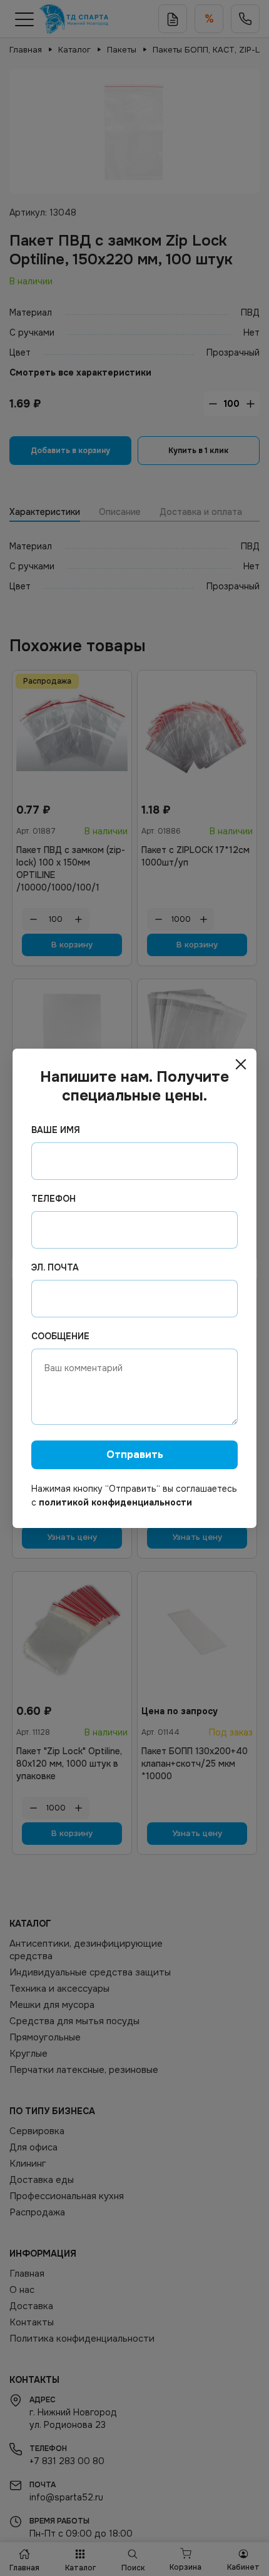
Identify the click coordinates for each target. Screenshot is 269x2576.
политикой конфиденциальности (115, 1502)
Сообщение (60, 1336)
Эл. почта (55, 1267)
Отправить (135, 1455)
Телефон (53, 1199)
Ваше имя (56, 1130)
